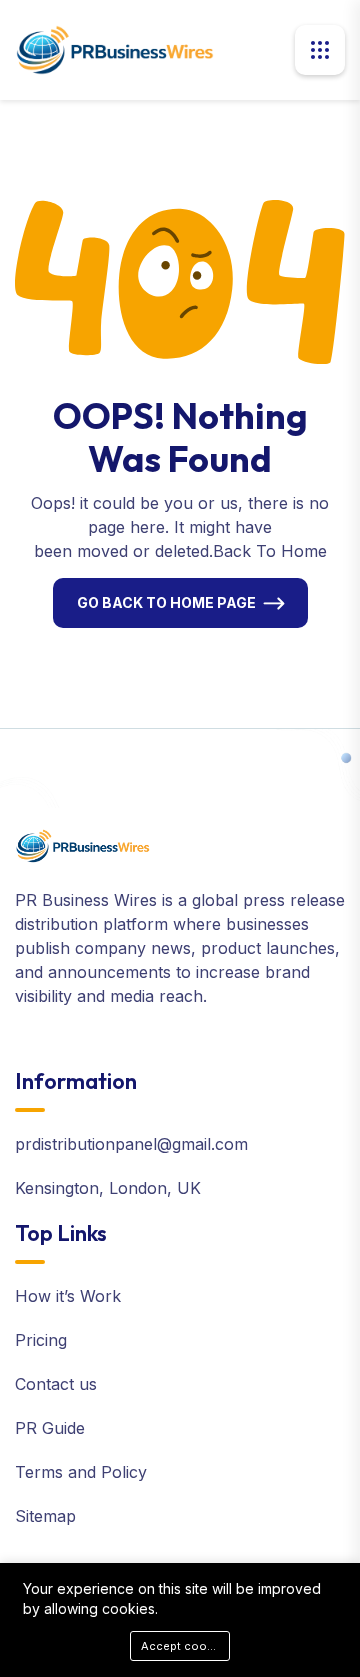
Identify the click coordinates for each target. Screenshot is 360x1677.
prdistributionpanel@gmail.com (131, 1144)
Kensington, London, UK (108, 1188)
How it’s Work (68, 1296)
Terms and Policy (81, 1472)
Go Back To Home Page (166, 602)
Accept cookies (185, 1646)
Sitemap (45, 1516)
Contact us (56, 1384)
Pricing (41, 1340)
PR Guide (50, 1428)
